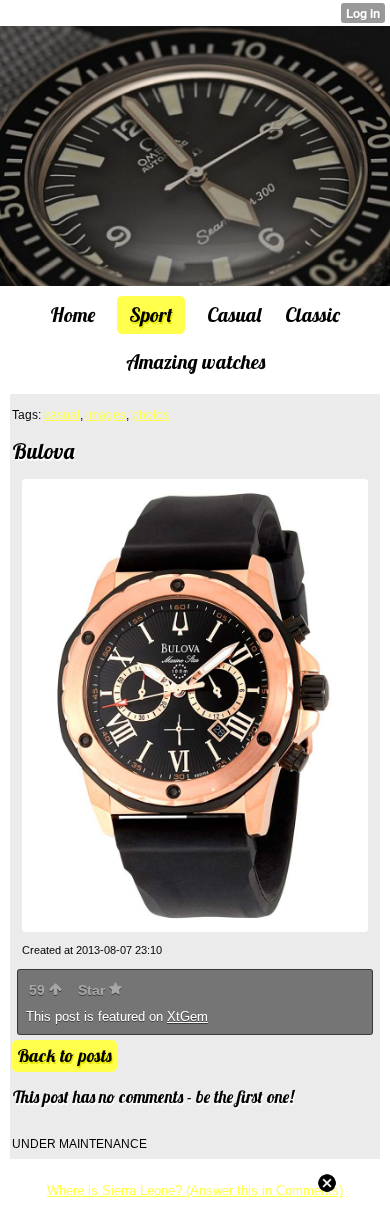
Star (93, 990)
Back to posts (64, 1055)
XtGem (187, 1016)
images (106, 415)
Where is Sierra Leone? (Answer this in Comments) (195, 1190)
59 (39, 990)
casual (62, 415)
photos (150, 415)
